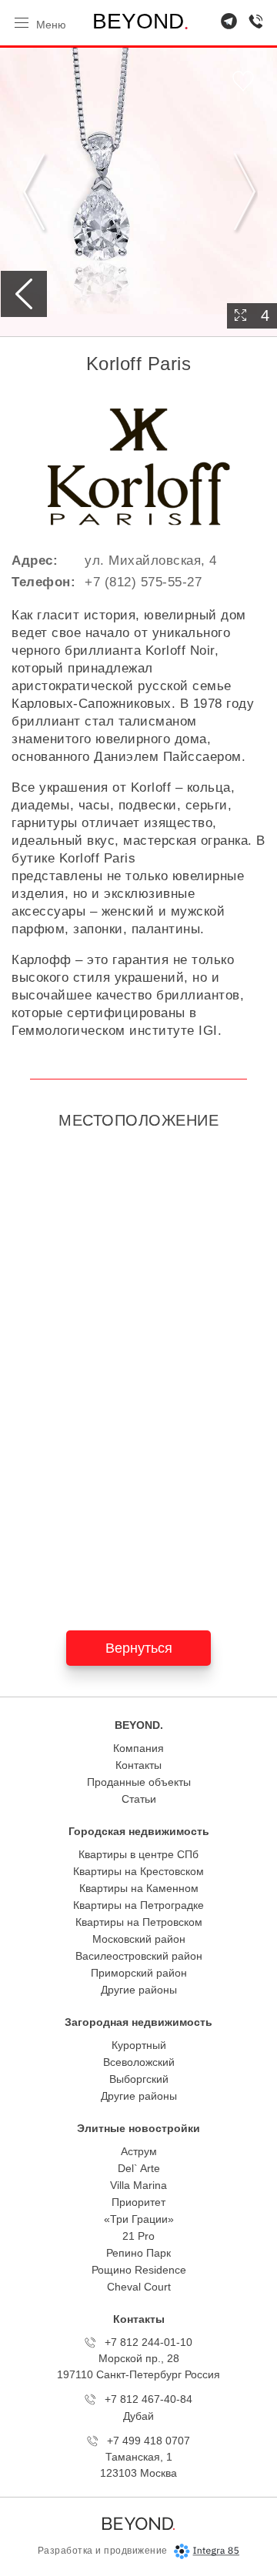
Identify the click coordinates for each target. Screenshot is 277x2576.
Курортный (139, 2045)
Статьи (139, 1799)
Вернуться (139, 1648)
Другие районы (139, 1990)
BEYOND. (139, 1725)
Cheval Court (139, 2287)
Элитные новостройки (138, 2128)
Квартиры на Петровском (139, 1922)
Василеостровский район (139, 1956)
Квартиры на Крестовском (138, 1871)
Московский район (139, 1939)
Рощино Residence (139, 2270)
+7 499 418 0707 (149, 2441)
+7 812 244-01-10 (149, 2342)
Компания (138, 1748)
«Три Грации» (139, 2219)
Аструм (139, 2151)
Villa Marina (138, 2185)
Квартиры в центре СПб (138, 1854)
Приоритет (138, 2202)
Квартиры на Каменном (139, 1888)
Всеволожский (139, 2062)
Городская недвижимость (139, 1831)
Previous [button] (35, 192)
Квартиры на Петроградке (138, 1905)
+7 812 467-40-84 (149, 2399)
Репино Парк (138, 2253)
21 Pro (138, 2236)
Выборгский (139, 2079)
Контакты (138, 1765)
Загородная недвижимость (138, 2022)
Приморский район (139, 1973)
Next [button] (242, 192)
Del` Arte (139, 2168)
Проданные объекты (139, 1782)
